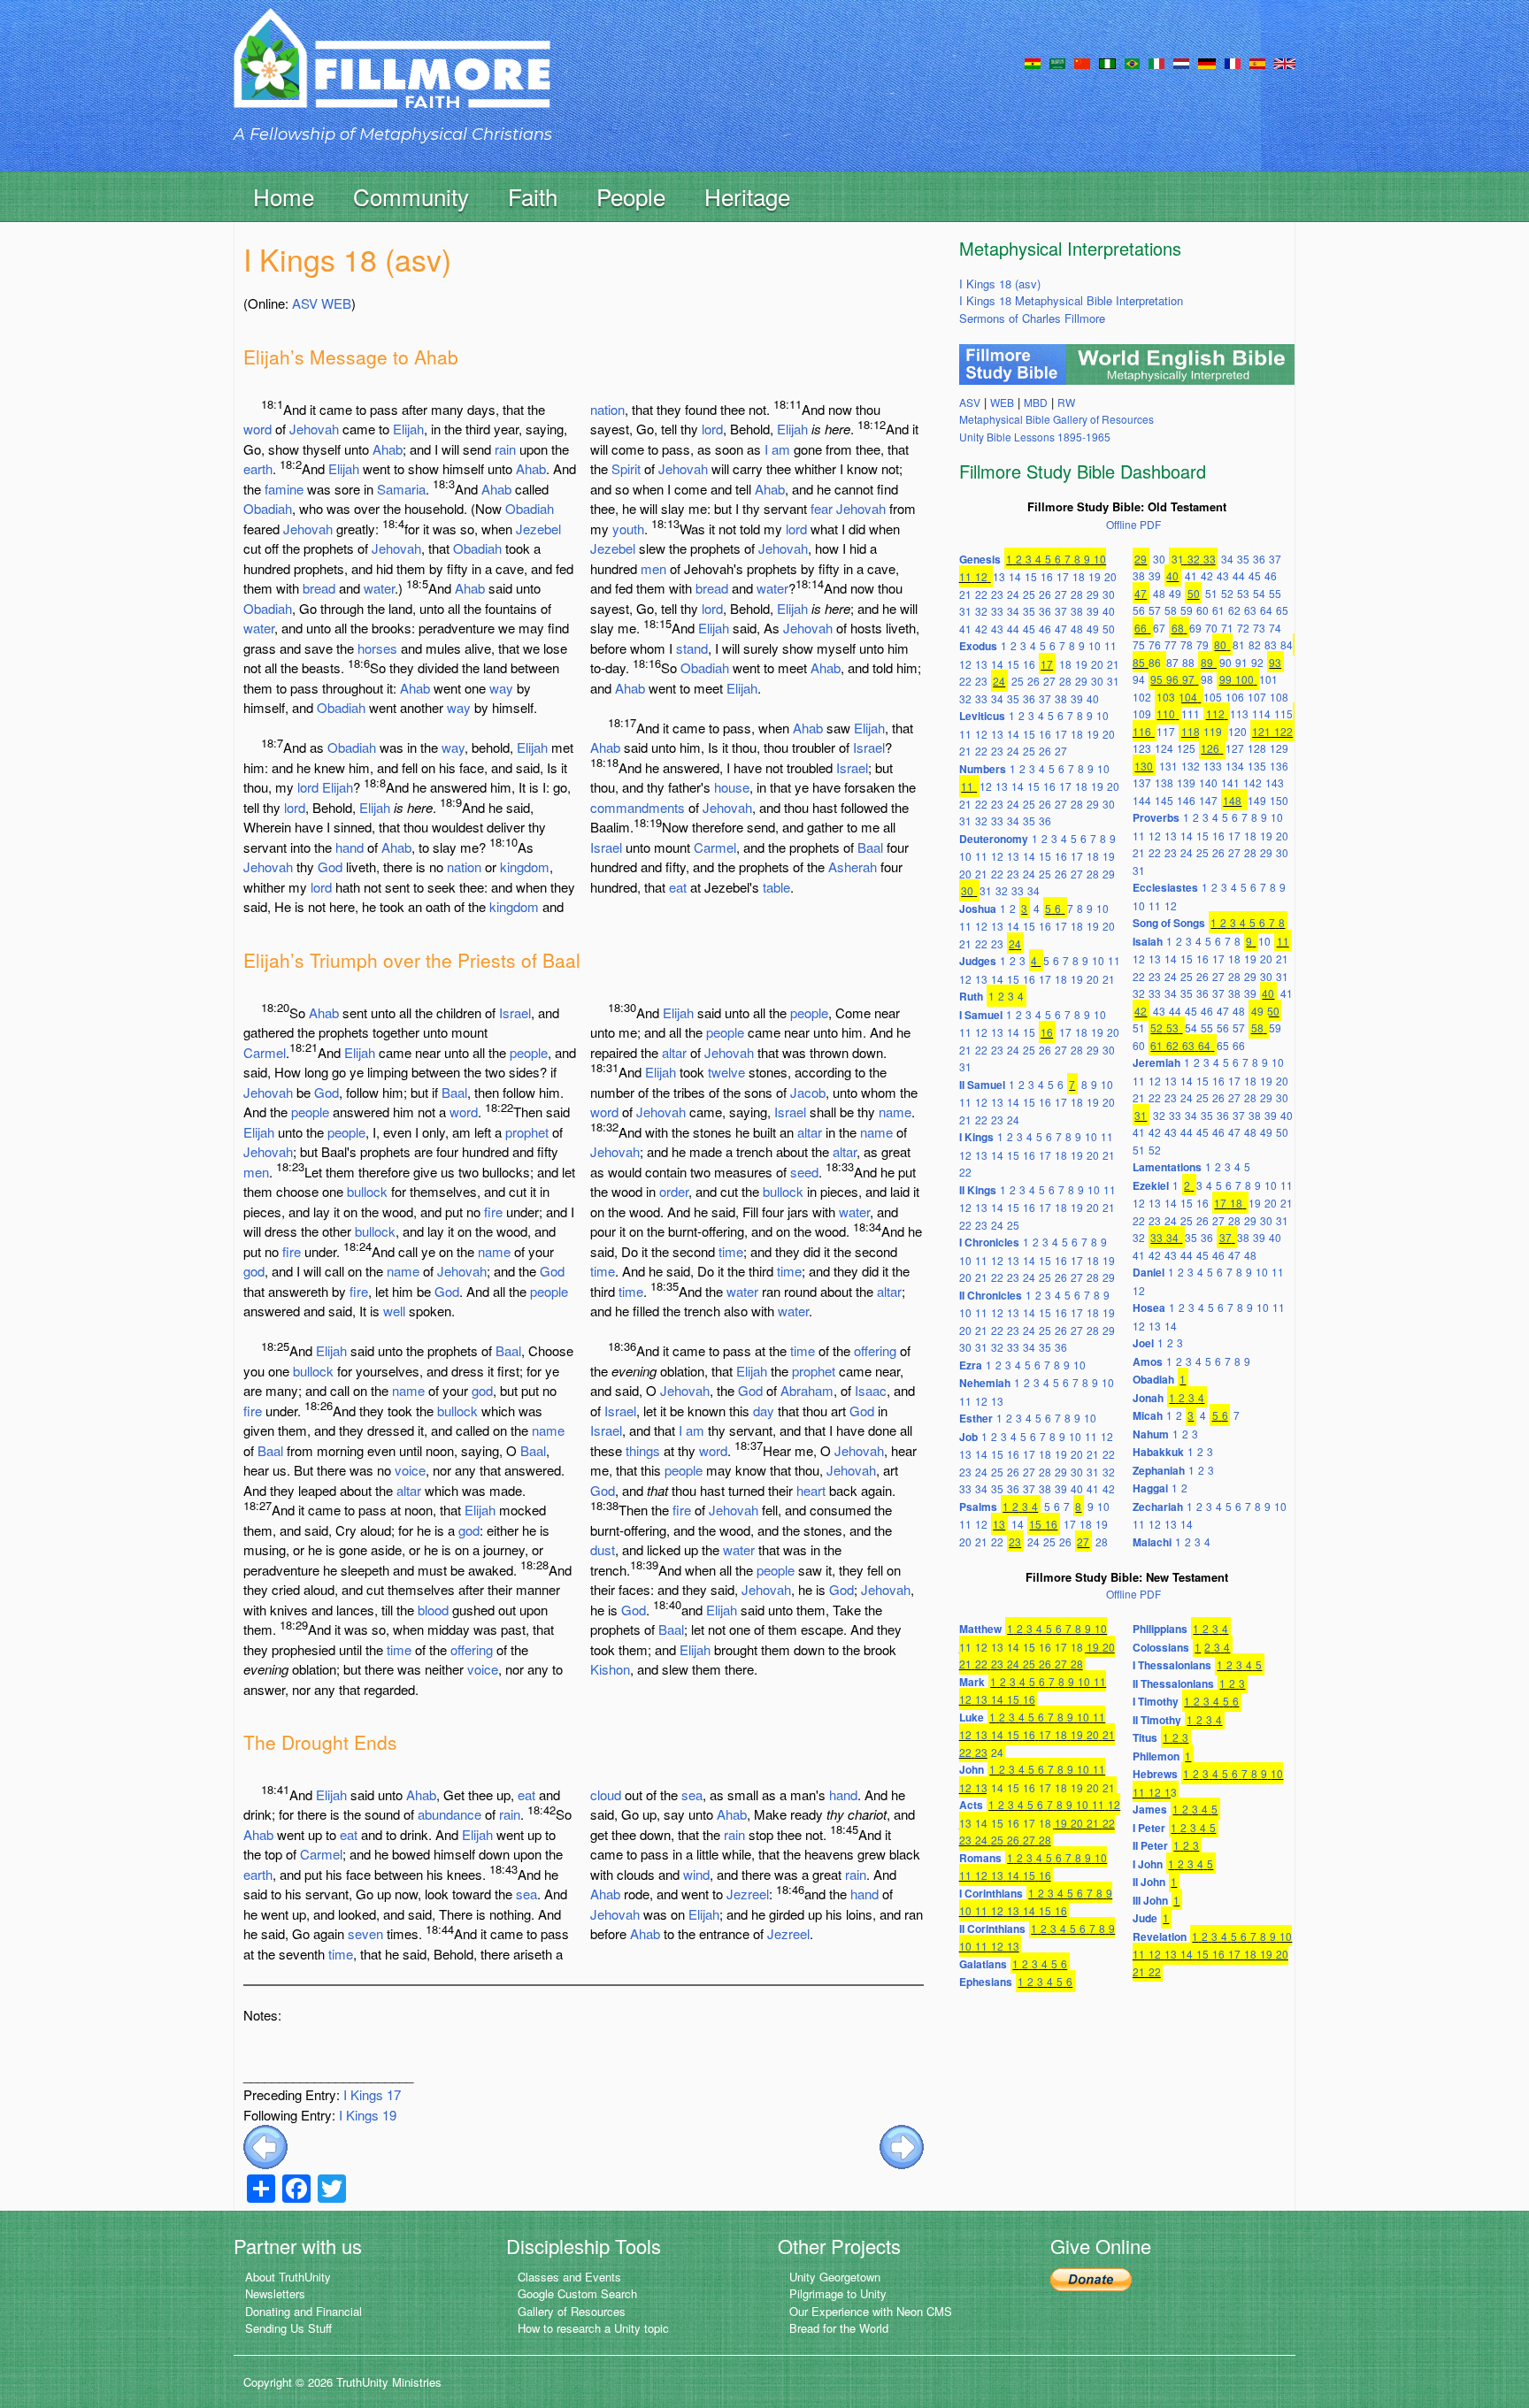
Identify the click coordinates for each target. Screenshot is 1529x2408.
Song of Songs (1169, 923)
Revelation (1160, 1936)
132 (1191, 766)
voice (410, 1470)
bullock (367, 1191)
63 (1250, 610)
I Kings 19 (368, 2115)
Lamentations (1167, 1167)
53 (1243, 593)
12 (981, 576)
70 (1211, 628)
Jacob (808, 1092)
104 (1188, 697)
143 (1275, 782)
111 (1191, 713)
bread (319, 588)
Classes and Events (569, 2277)
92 (1257, 662)
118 (1191, 731)
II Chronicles (991, 1295)
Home (284, 196)
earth (258, 468)
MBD (1036, 402)
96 (1172, 679)
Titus (1145, 1737)
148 (1232, 800)
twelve (726, 1072)
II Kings (978, 1190)
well (394, 1311)
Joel (1143, 1343)
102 (1142, 697)
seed (804, 1172)
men (653, 568)
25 (1029, 594)
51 (1211, 593)
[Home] (392, 74)
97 (1188, 679)
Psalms (978, 1507)
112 (1215, 713)
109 (1142, 713)
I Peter (1149, 1828)
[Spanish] (1257, 62)
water (379, 588)
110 (1166, 713)
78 (1187, 644)
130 (1144, 766)
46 (1045, 629)
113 (1239, 713)
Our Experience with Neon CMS (871, 2311)
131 (1168, 766)
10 (1100, 559)
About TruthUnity (288, 2277)
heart (811, 1490)
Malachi (1152, 1542)
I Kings (976, 1137)
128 (1257, 748)
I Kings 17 (372, 2094)
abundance (449, 1814)
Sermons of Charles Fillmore (1032, 318)
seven (365, 1933)
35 (1029, 611)
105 (1213, 697)
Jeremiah (1156, 1062)
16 (1047, 576)
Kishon (610, 1669)
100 (1245, 679)
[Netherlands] (1181, 62)
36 (1045, 611)
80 (1220, 644)
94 (1139, 679)
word (257, 429)
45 (1029, 629)
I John (1148, 1864)
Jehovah (314, 429)
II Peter (1150, 1845)
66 (1141, 628)
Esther (976, 1418)
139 (1186, 782)
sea (526, 1894)
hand (350, 847)
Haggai (1150, 1488)
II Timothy (1157, 1720)
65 (1282, 610)
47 (1061, 629)
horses (377, 648)
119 (1213, 731)
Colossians (1161, 1647)
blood (433, 1610)
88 (1188, 662)
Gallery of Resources (572, 2311)
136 (1279, 766)
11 (965, 576)
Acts (971, 1805)
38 (1077, 611)
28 (1077, 594)
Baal (870, 847)
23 (997, 594)
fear (822, 508)
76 (1155, 644)
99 (1226, 679)
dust (603, 1549)
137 (1142, 782)
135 (1257, 766)
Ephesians (986, 1982)
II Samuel (982, 1085)
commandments (638, 807)
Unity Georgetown (835, 2277)
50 (1109, 629)
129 (1279, 748)
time (399, 1649)
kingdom (525, 867)
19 (1095, 576)
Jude (1145, 1918)
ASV (305, 303)
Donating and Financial (303, 2311)
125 (1186, 748)
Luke (972, 1717)
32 (981, 611)
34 (1013, 611)
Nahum (1151, 1434)
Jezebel (538, 529)
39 (1093, 611)
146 (1186, 800)
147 (1208, 800)
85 (1139, 662)
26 (1045, 594)
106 (1235, 697)
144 (1142, 800)
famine (284, 489)
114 (1261, 713)
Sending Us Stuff (288, 2328)
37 (1061, 611)
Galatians (983, 1964)
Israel (869, 747)
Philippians (1160, 1629)
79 (1202, 644)
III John (1150, 1900)
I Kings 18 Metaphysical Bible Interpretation (1071, 300)
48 (1077, 629)
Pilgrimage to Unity (838, 2293)
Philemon (1156, 1756)
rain (505, 449)
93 (1275, 662)
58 (1171, 610)
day (764, 1411)
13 (999, 576)
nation (464, 867)
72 (1243, 628)
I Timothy (1156, 1701)
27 (1061, 594)
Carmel (715, 847)
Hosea (1149, 1308)
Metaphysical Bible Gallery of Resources (1056, 419)
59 (1187, 610)
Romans (980, 1858)
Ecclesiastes (1165, 887)
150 (1279, 800)
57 (1155, 610)
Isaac (871, 1390)
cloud (606, 1794)
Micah (1148, 1415)
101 (1268, 679)
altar (409, 1490)
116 (1142, 731)
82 (1255, 644)
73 (1259, 628)
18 (1079, 576)
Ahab (388, 449)
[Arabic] (1057, 62)
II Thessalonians (1173, 1683)
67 (1159, 628)
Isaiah (1148, 941)
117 (1166, 731)
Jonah (1148, 1398)
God (330, 867)
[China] (1082, 62)
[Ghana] (1033, 62)
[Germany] (1207, 62)
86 (1155, 662)
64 (1266, 610)
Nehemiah (985, 1383)
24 (1013, 594)
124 (1164, 748)
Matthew (980, 1629)
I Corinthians (991, 1893)
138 (1164, 782)
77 (1171, 644)
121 (1261, 731)
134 (1235, 766)
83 (1271, 644)
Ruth (971, 996)
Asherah (853, 867)
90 (1226, 662)
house (732, 787)
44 (1013, 629)
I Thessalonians (1172, 1665)
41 (965, 629)
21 (965, 594)
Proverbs (1156, 817)
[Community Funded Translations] (1285, 62)
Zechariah (1158, 1507)
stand (692, 648)
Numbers (983, 769)
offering (472, 1649)
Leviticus (982, 716)
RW (1066, 402)
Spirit (626, 468)
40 (1109, 611)
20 (1110, 576)
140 (1208, 782)
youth (628, 529)
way (501, 688)
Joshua (978, 909)
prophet (527, 1132)
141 (1230, 782)
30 (1109, 594)
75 (1139, 644)
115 (1283, 713)
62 (1234, 610)
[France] (1233, 62)
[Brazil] (1132, 62)
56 (1139, 610)
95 (1156, 679)
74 (1275, 628)
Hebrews (1155, 1774)
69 (1195, 628)
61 (1218, 610)
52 (1227, 593)
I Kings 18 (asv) (1000, 284)
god (254, 1271)
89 (1207, 662)
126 (1210, 748)
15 (1031, 576)
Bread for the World (839, 2328)
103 (1166, 697)
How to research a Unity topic (593, 2328)
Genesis (980, 559)
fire (493, 1212)
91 (1241, 662)
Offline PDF (1133, 524)
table (776, 887)
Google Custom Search (577, 2293)
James (1150, 1809)
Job (968, 1437)
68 (1178, 628)
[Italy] (1156, 62)
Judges (978, 961)
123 (1142, 748)
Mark (972, 1682)
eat (678, 887)
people (529, 1052)
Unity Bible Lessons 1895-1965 (1035, 437)
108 (1279, 697)
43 (997, 629)
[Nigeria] (1107, 62)
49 (1093, 629)
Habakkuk (1158, 1452)
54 (1259, 593)
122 (1283, 731)
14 (1015, 576)
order (674, 1191)
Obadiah (268, 508)
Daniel (1149, 1272)
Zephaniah (1159, 1470)
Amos (1148, 1361)
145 (1164, 800)
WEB (336, 303)
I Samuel (981, 1015)
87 (1172, 662)
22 (981, 594)
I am (777, 449)
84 (1287, 644)
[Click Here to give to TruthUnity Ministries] (1091, 2278)
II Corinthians (992, 1929)
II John (1149, 1882)
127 (1235, 748)
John (972, 1769)
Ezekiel (1151, 1185)
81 (1239, 644)
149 (1257, 800)
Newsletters (275, 2293)
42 (981, 629)
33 (997, 611)
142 (1252, 782)
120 (1237, 731)
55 (1275, 593)
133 (1213, 766)
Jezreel (748, 1894)
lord (308, 787)
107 (1257, 697)
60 (1202, 610)
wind (696, 1874)
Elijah (408, 429)
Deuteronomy (994, 839)
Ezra (971, 1365)
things (643, 1450)
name (494, 1251)
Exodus (978, 646)
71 (1227, 628)
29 (1093, 594)
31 (965, 611)
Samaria (401, 489)
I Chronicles (989, 1242)
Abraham (807, 1390)
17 (1063, 576)
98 (1207, 679)
